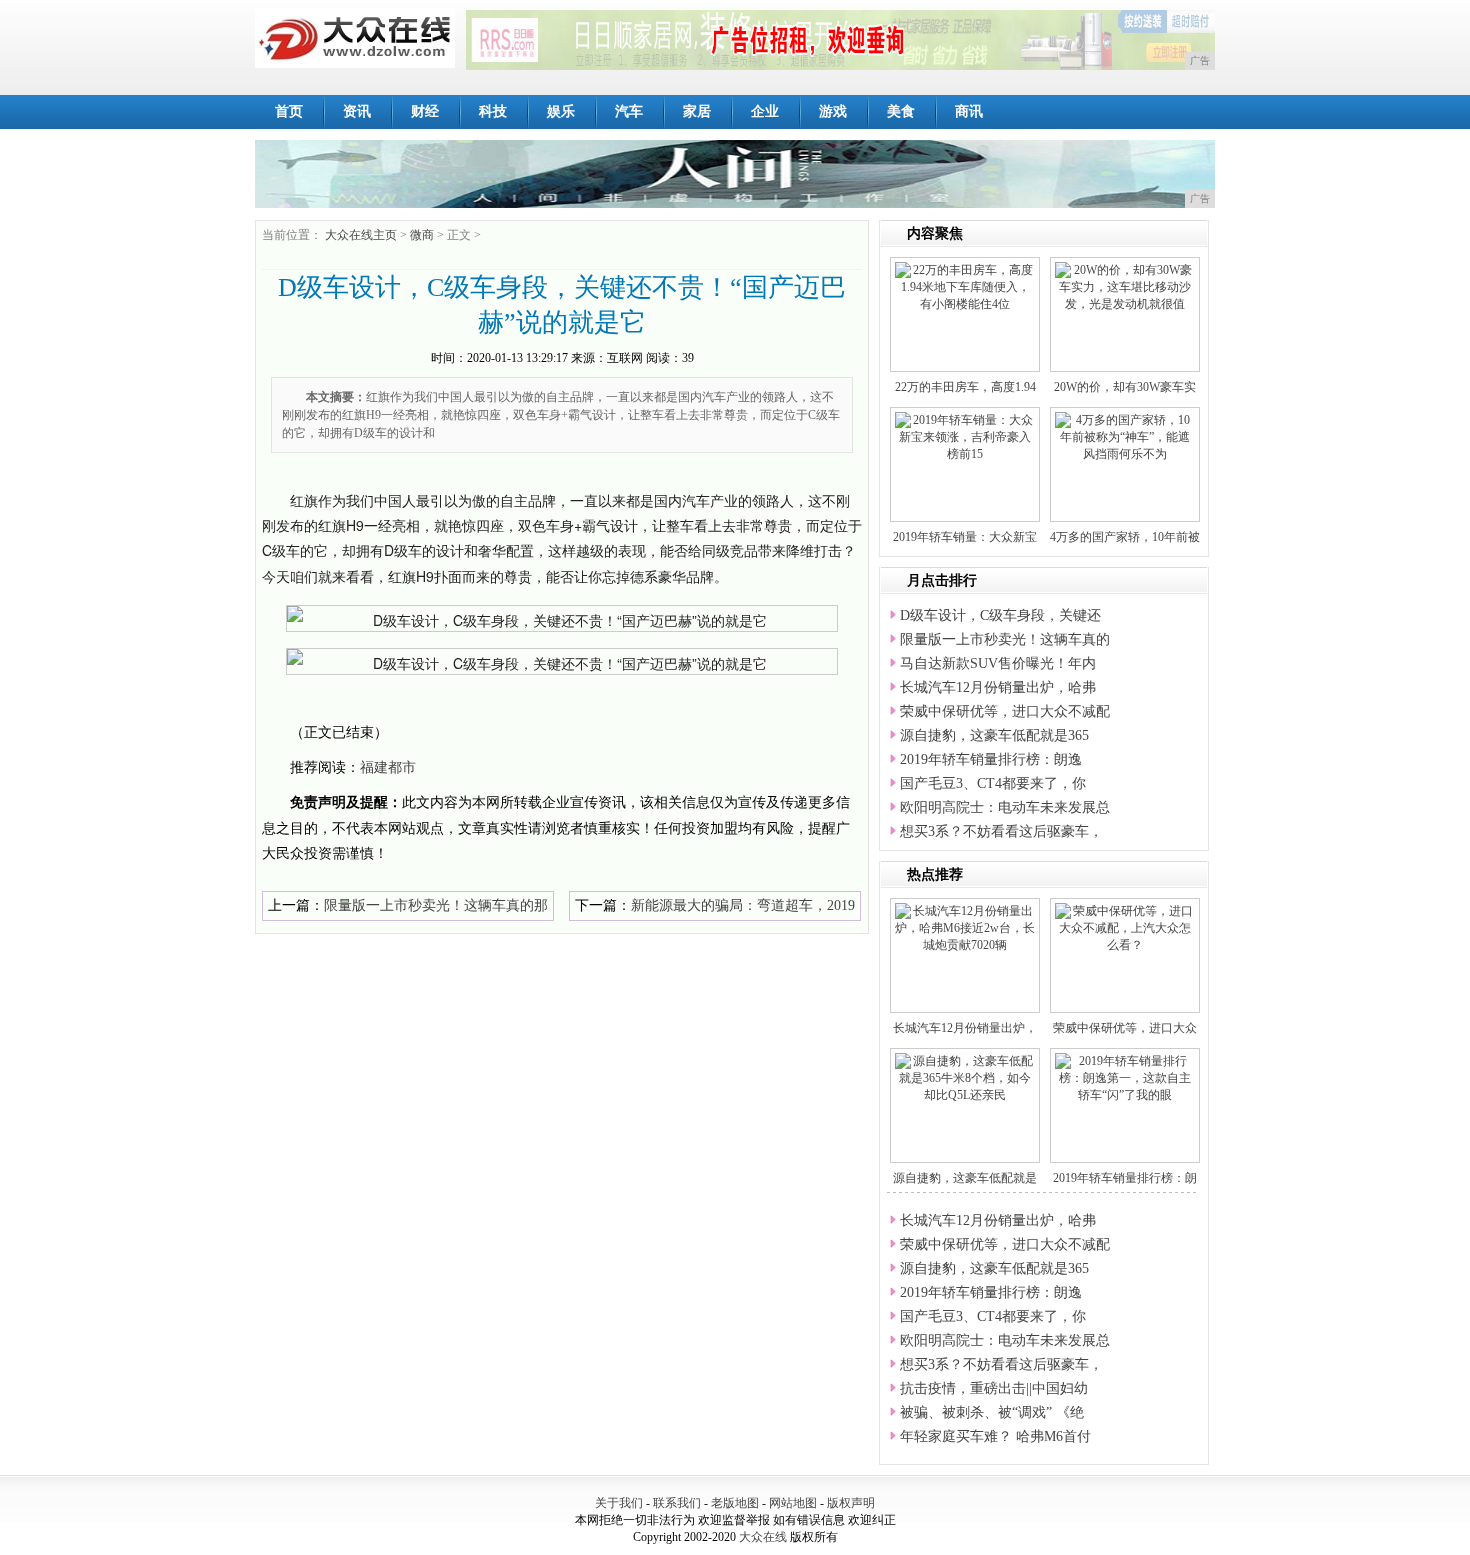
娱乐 (561, 111)
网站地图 (793, 1503)
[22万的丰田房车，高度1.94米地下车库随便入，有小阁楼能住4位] (965, 286)
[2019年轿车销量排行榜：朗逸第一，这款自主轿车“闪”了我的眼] (1125, 1077)
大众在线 (763, 1537)
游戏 (833, 111)
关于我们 (619, 1503)
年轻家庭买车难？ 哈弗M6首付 (995, 1436)
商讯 (969, 111)
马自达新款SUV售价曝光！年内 (998, 663)
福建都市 (388, 767)
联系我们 (677, 1503)
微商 (422, 235)
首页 (289, 111)
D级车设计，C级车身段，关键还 (1000, 615)
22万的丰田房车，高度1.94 (965, 387)
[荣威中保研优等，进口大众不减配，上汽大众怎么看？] (1125, 927)
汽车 (629, 111)
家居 (697, 111)
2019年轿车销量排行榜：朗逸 (991, 759)
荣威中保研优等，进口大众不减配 (1005, 711)
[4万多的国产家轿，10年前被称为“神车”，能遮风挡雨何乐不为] (1125, 436)
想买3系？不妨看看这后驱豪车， (1001, 831)
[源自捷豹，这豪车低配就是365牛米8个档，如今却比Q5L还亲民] (965, 1077)
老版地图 (735, 1503)
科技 (493, 111)
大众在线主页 (361, 235)
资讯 (357, 111)
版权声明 (851, 1503)
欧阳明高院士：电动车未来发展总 (1005, 807)
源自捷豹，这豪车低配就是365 (994, 735)
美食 (901, 111)
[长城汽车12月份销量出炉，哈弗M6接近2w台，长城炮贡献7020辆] (965, 927)
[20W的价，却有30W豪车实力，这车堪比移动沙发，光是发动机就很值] (1125, 286)
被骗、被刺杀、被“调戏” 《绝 (992, 1412)
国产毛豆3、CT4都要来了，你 (993, 783)
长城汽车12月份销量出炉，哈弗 (998, 687)
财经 (425, 111)
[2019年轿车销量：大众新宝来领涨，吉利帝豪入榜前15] (965, 436)
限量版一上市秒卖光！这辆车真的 (1005, 639)
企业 (765, 111)
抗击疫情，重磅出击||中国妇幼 (994, 1388)
